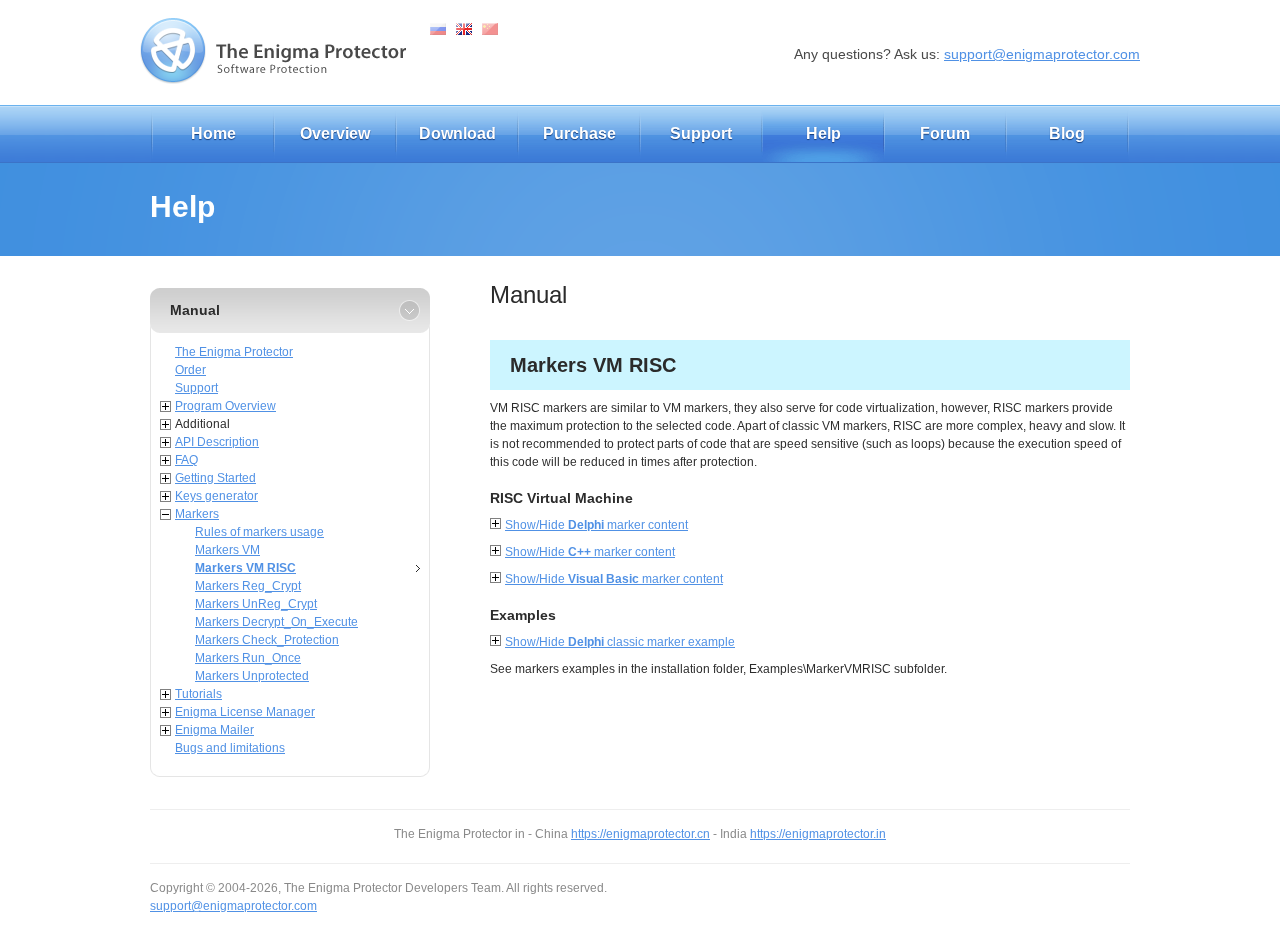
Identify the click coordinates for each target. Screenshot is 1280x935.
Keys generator (216, 496)
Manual (195, 310)
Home (213, 133)
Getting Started (215, 478)
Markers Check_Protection (267, 640)
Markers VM (227, 550)
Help (823, 133)
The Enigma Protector (234, 352)
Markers (197, 514)
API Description (217, 442)
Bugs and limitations (230, 748)
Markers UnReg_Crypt (256, 604)
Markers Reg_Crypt (248, 586)
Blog (1067, 133)
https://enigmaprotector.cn (640, 834)
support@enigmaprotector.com (1042, 54)
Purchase (579, 133)
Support (701, 133)
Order (190, 370)
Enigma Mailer (214, 730)
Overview (335, 133)
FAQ (186, 460)
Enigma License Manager (245, 712)
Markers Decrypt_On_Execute (276, 622)
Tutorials (198, 694)
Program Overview (225, 406)
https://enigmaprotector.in (818, 834)
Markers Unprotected (252, 676)
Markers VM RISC (245, 568)
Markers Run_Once (248, 658)
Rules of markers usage (259, 532)
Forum (945, 133)
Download (457, 133)
